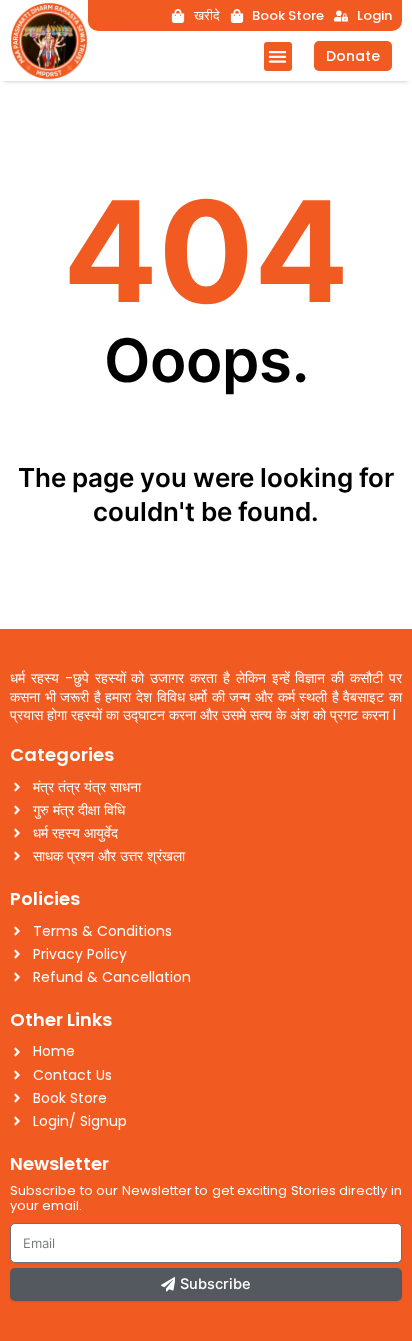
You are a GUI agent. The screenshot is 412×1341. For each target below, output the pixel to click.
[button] (278, 56)
